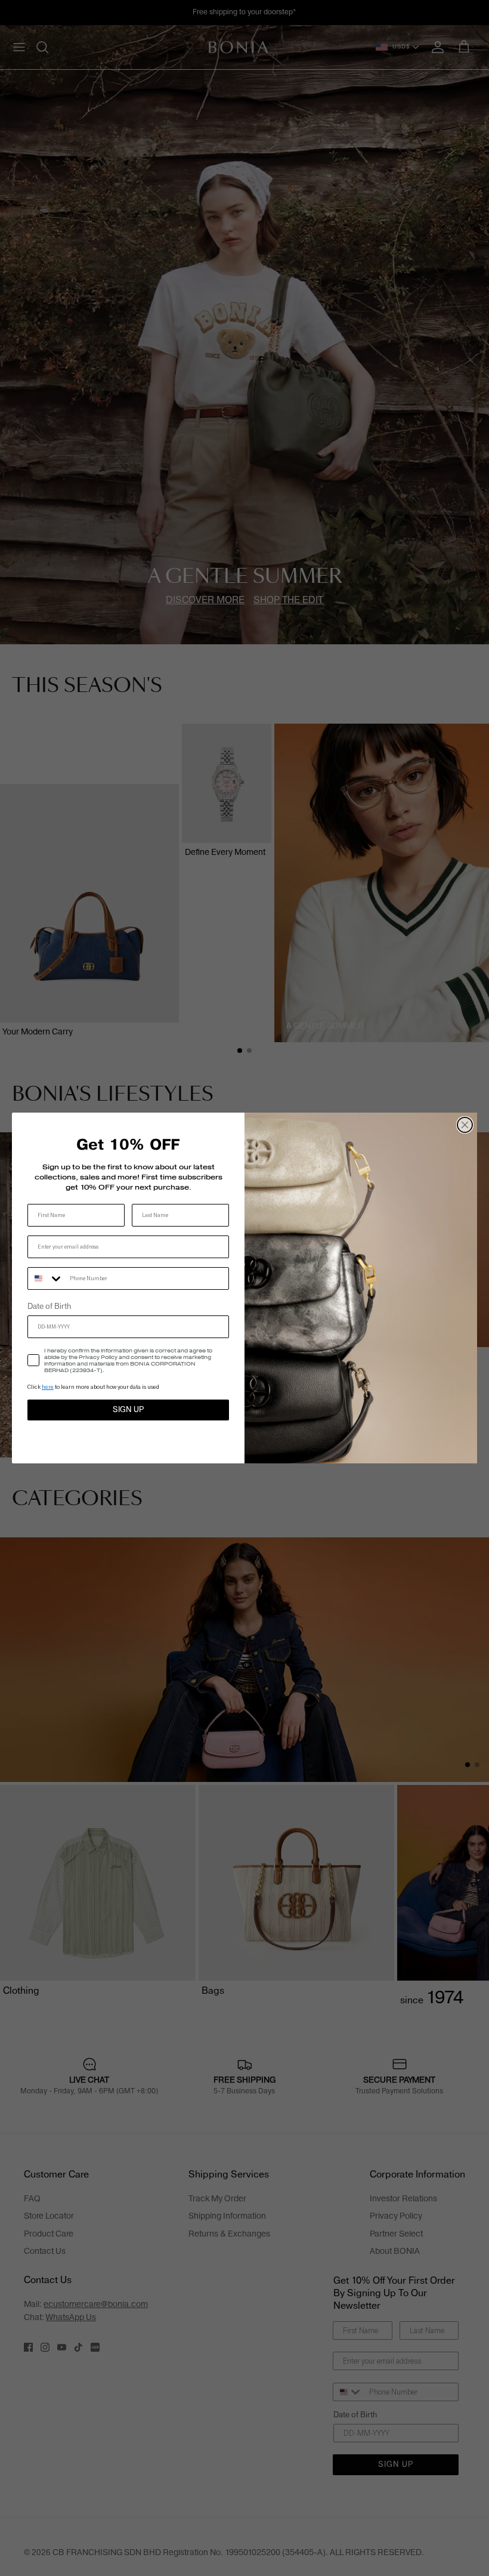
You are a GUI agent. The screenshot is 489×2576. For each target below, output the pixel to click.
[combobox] (46, 1278)
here (48, 1387)
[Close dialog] (465, 1125)
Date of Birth (49, 1306)
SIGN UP (128, 1410)
